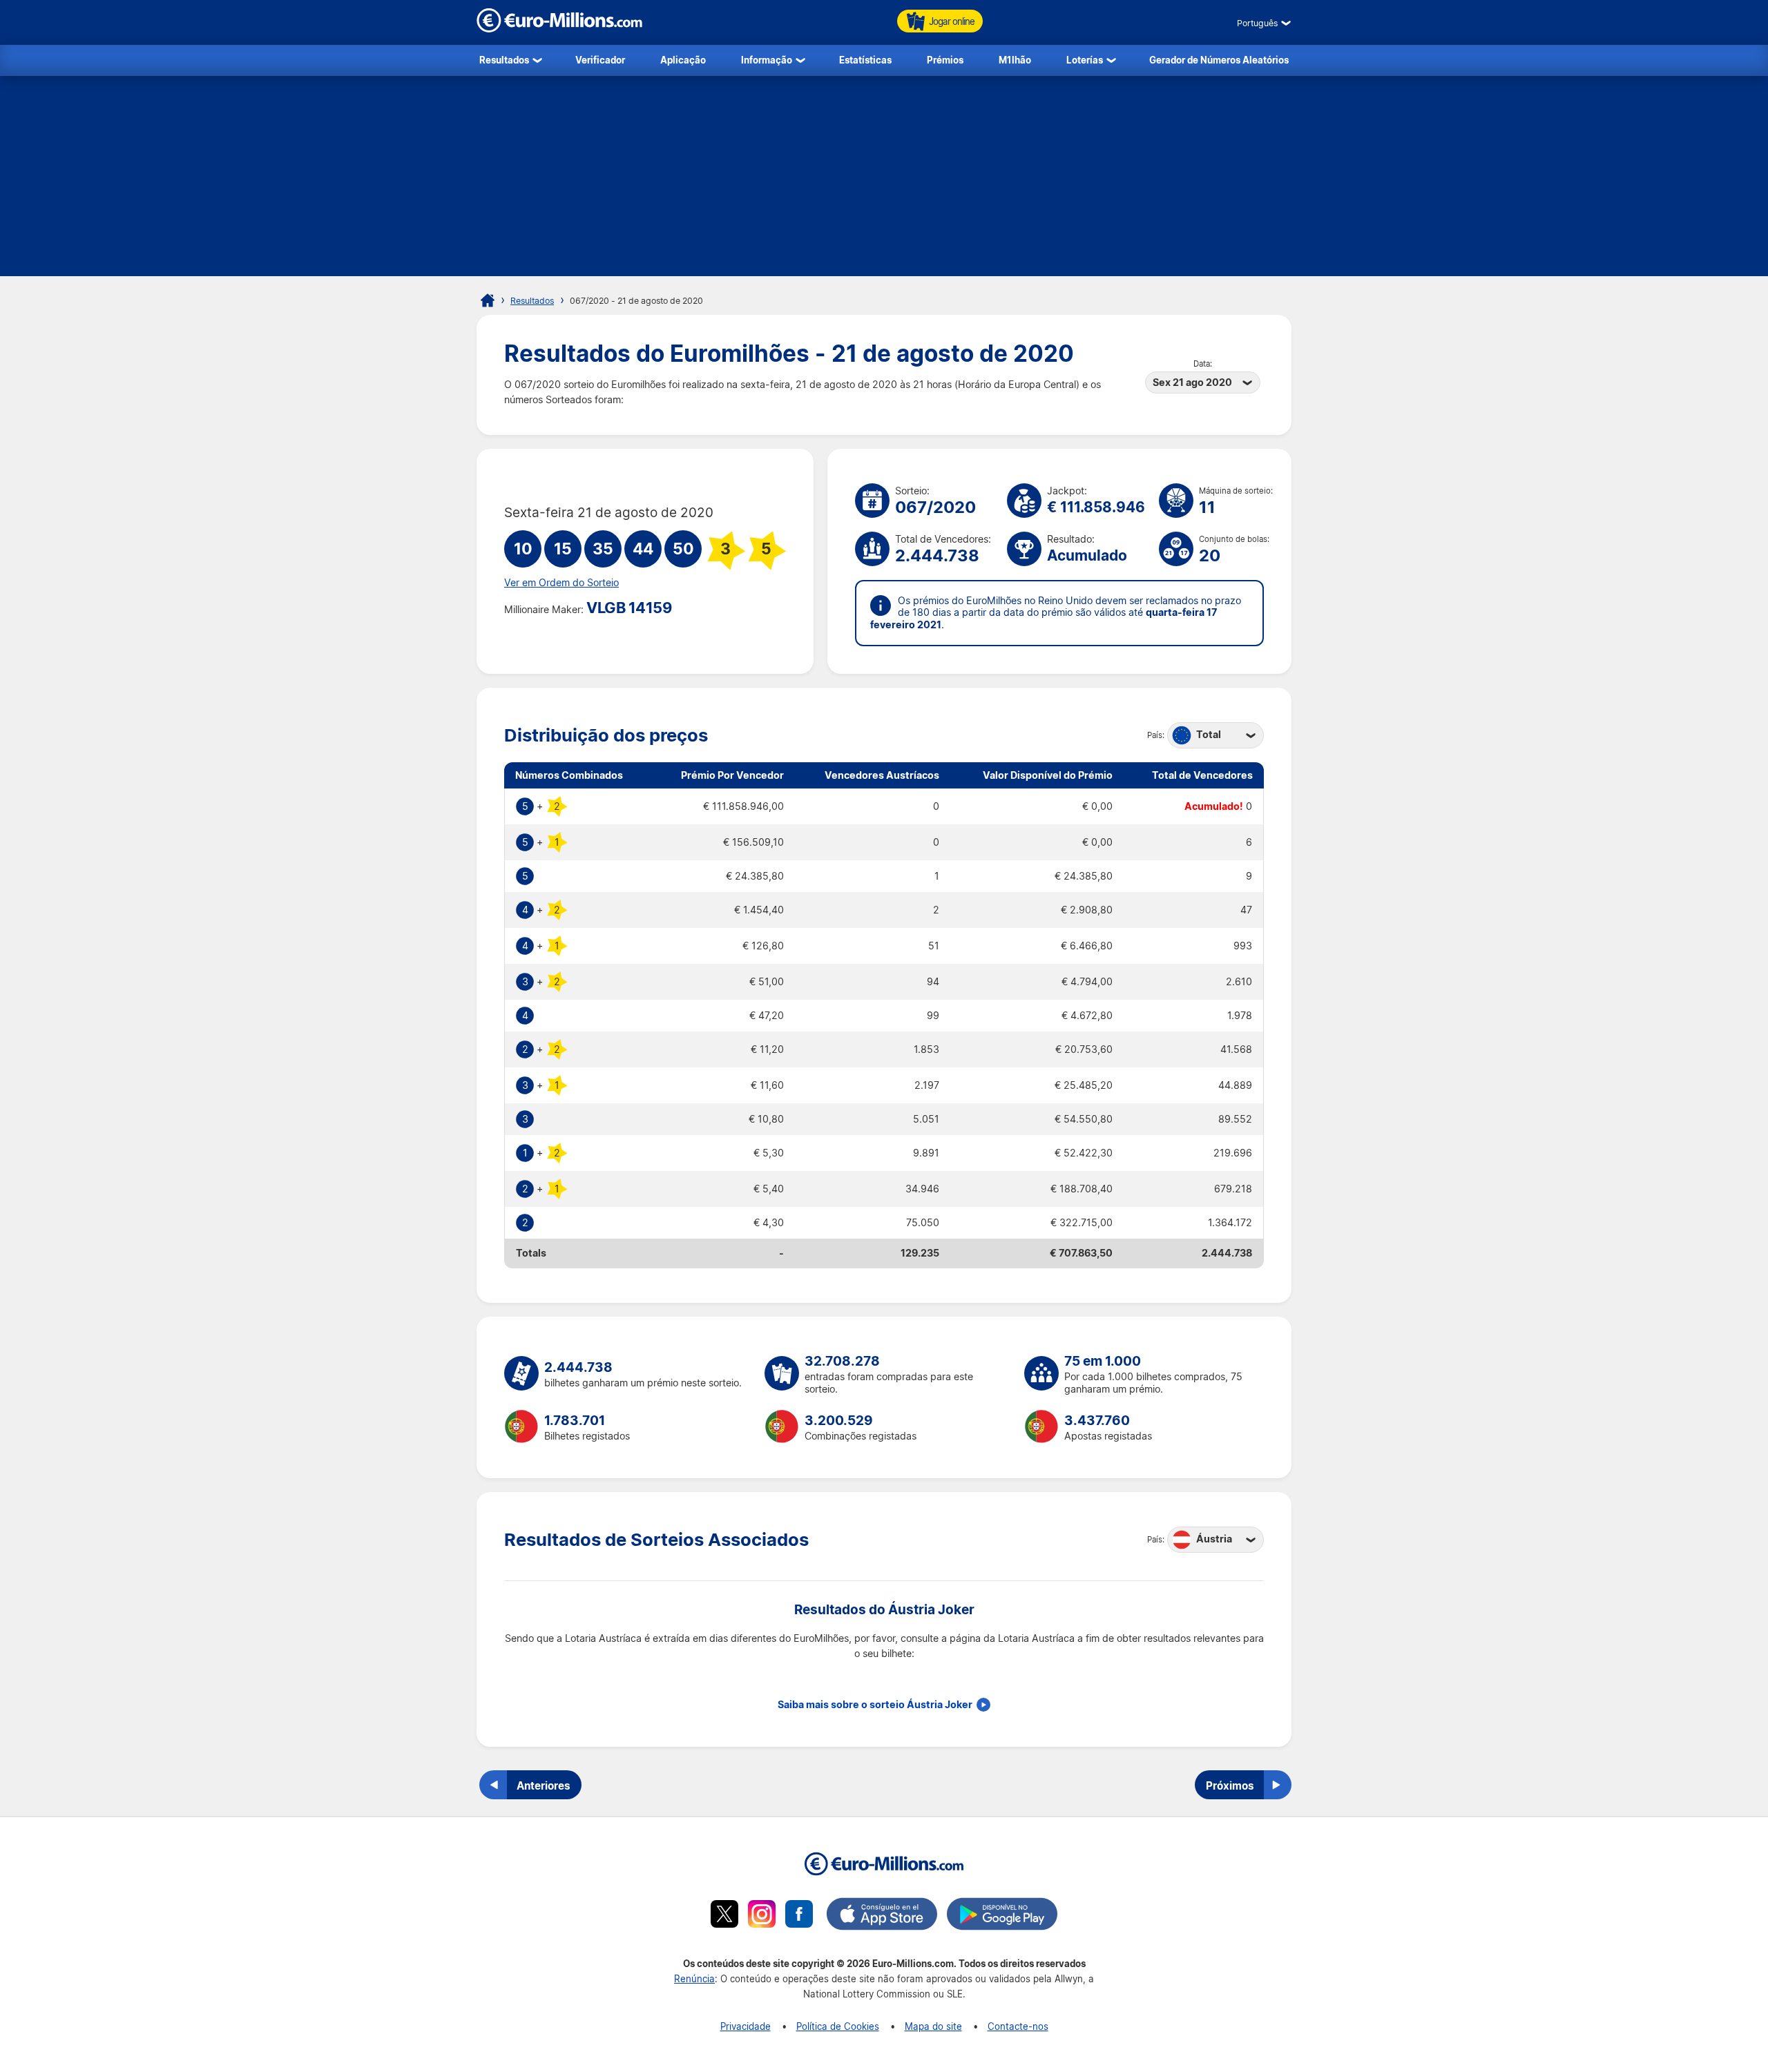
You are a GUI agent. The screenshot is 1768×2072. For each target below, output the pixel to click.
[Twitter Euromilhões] (724, 1916)
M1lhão (1015, 60)
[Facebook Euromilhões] (799, 1916)
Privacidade (746, 2026)
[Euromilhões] (488, 300)
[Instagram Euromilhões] (762, 1916)
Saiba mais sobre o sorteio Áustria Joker (875, 1705)
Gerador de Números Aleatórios (1219, 60)
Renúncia (694, 1978)
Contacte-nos (1018, 2026)
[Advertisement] (884, 180)
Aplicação (683, 60)
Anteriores (544, 1785)
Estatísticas (865, 60)
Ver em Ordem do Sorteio (561, 583)
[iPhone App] (882, 1916)
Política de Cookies (838, 2026)
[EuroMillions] (559, 29)
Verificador (600, 60)
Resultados (504, 60)
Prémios (945, 60)
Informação (767, 60)
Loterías (1085, 60)
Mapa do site (933, 2026)
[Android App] (1002, 1916)
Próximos (1230, 1785)
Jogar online (952, 21)
